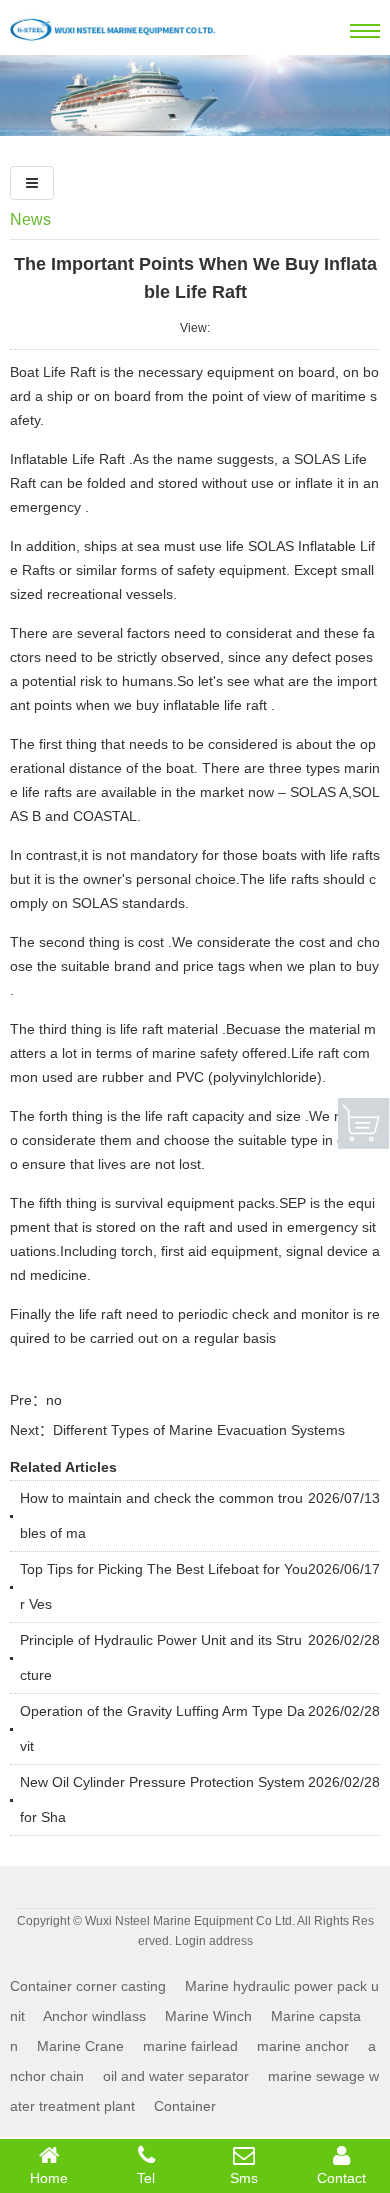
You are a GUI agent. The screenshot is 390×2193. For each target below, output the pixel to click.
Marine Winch (208, 2016)
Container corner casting (88, 1986)
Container (185, 2106)
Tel (146, 2178)
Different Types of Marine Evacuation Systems (199, 1430)
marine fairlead (190, 2046)
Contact (341, 2178)
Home (49, 2178)
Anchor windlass (94, 2016)
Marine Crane (80, 2046)
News (30, 219)
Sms (244, 2178)
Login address (214, 1941)
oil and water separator (176, 2076)
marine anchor (303, 2046)
